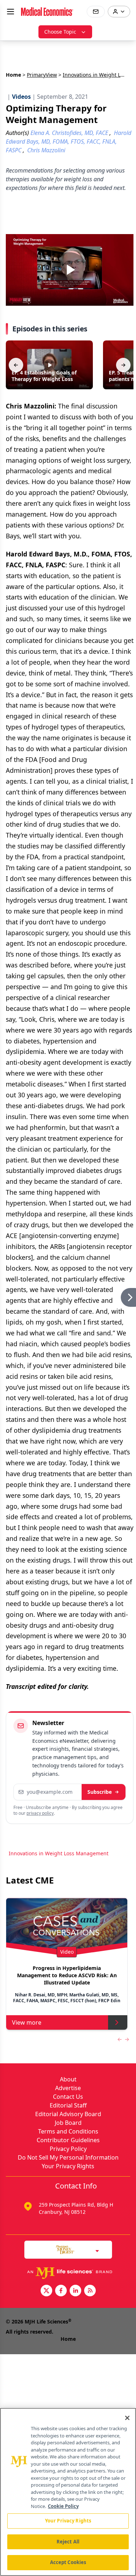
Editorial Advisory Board (68, 2114)
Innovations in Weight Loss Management (59, 1853)
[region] (68, 2492)
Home (13, 75)
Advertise (68, 2088)
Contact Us (68, 2097)
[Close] (127, 2418)
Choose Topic (60, 32)
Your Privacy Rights (68, 2166)
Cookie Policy (63, 2506)
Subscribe (100, 1792)
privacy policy (40, 1813)
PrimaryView (42, 75)
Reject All (68, 2542)
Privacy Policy (68, 2149)
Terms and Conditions (68, 2131)
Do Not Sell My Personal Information (68, 2157)
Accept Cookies (68, 2562)
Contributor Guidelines (68, 2140)
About (68, 2079)
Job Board (68, 2123)
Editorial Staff (68, 2105)
